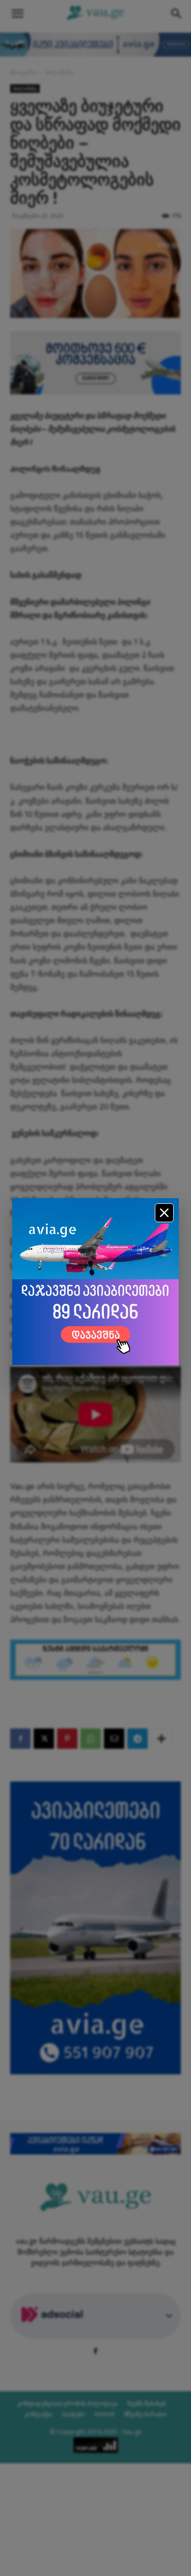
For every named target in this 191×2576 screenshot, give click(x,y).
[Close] (164, 1213)
